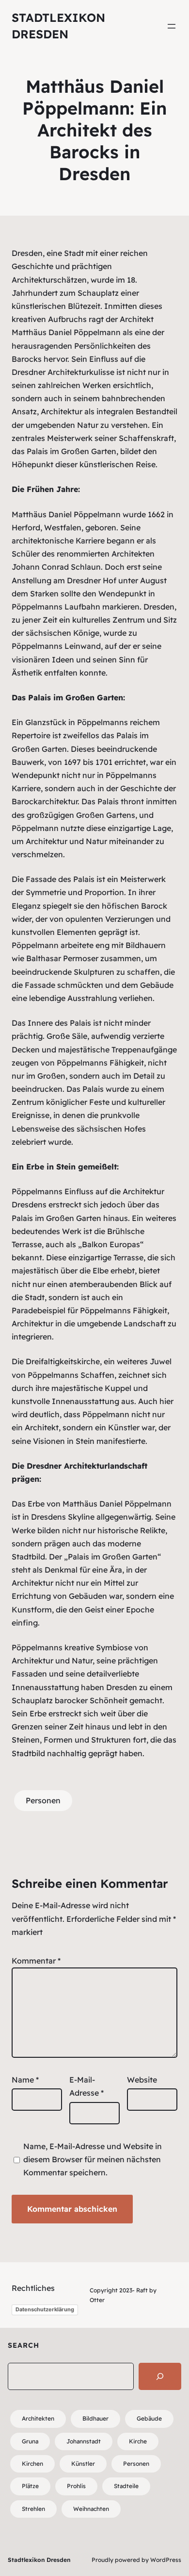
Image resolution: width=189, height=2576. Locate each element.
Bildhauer (95, 2418)
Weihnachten (91, 2509)
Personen (43, 1800)
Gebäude (149, 2418)
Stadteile (126, 2486)
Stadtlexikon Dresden (39, 2560)
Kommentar (36, 1961)
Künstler (83, 2464)
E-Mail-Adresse (87, 2086)
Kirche (138, 2441)
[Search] (160, 2376)
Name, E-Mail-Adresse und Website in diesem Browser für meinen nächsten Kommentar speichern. (93, 2159)
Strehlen (33, 2509)
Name (25, 2080)
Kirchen (32, 2464)
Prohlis (76, 2486)
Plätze (30, 2486)
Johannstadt (84, 2441)
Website (142, 2080)
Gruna (30, 2441)
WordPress (166, 2560)
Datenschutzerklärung (45, 2309)
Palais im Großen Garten (71, 451)
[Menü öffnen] (172, 26)
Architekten (38, 2418)
